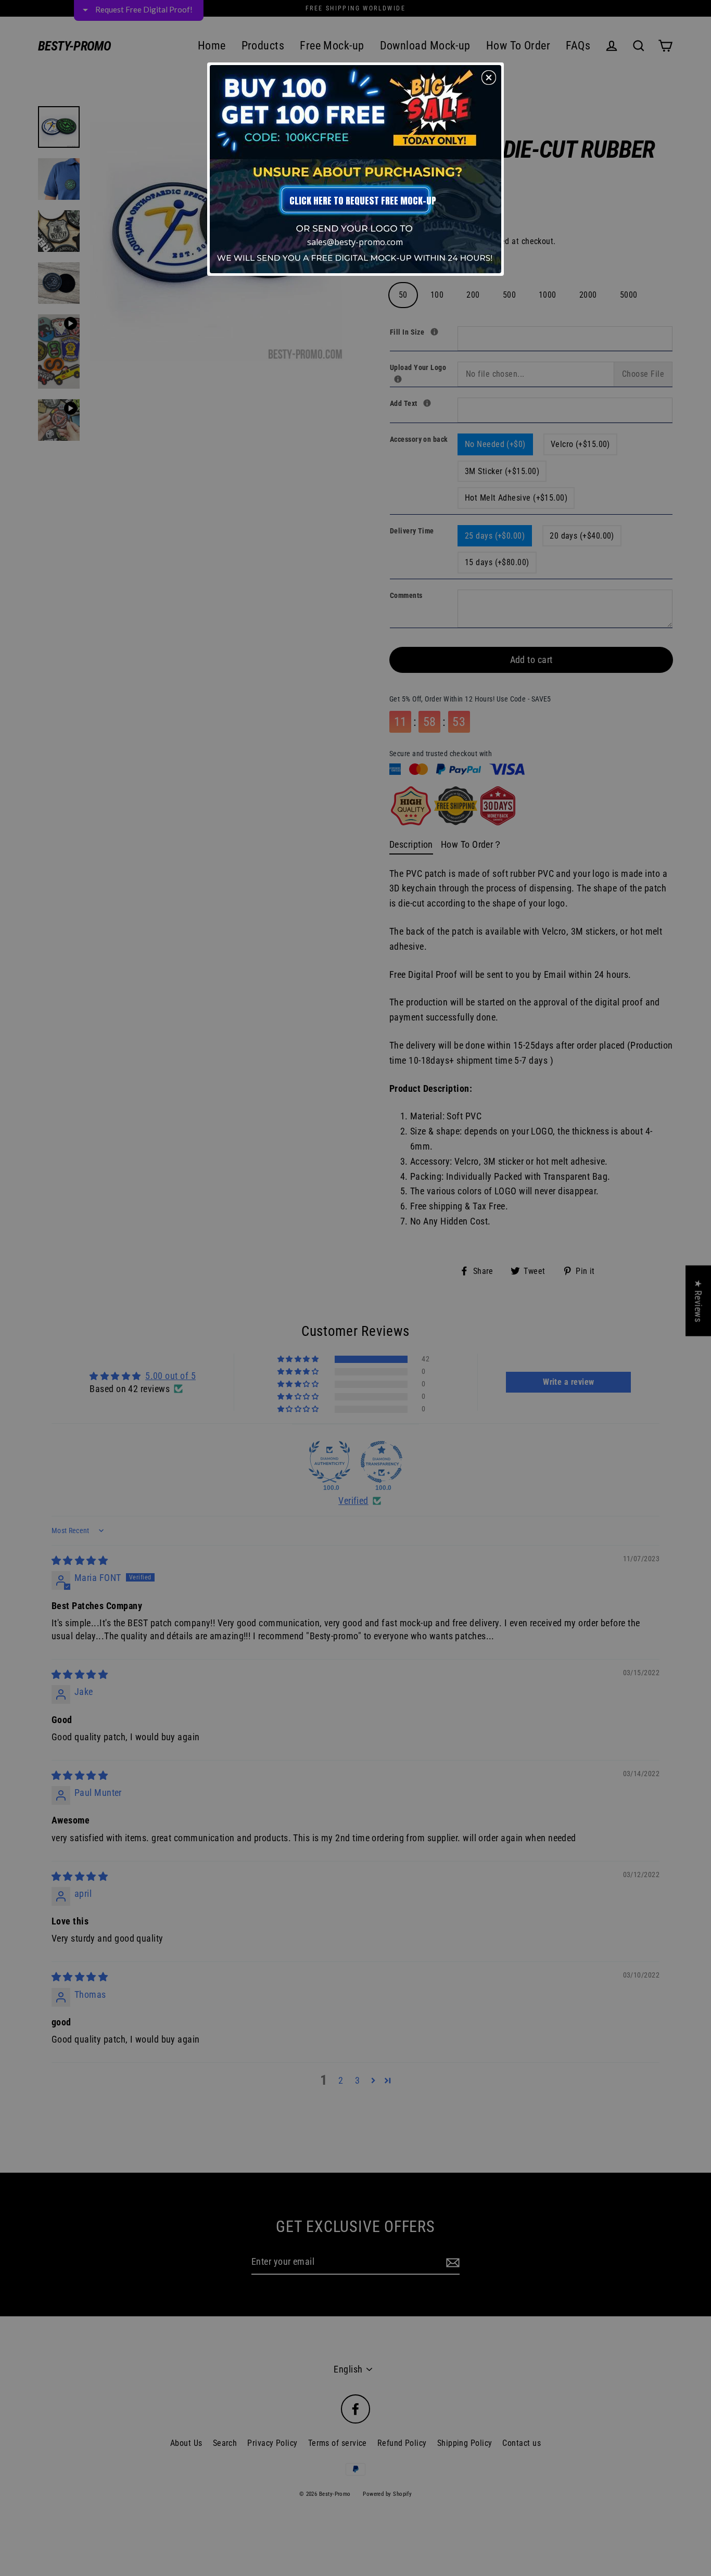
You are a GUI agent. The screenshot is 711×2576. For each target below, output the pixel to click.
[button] (489, 78)
